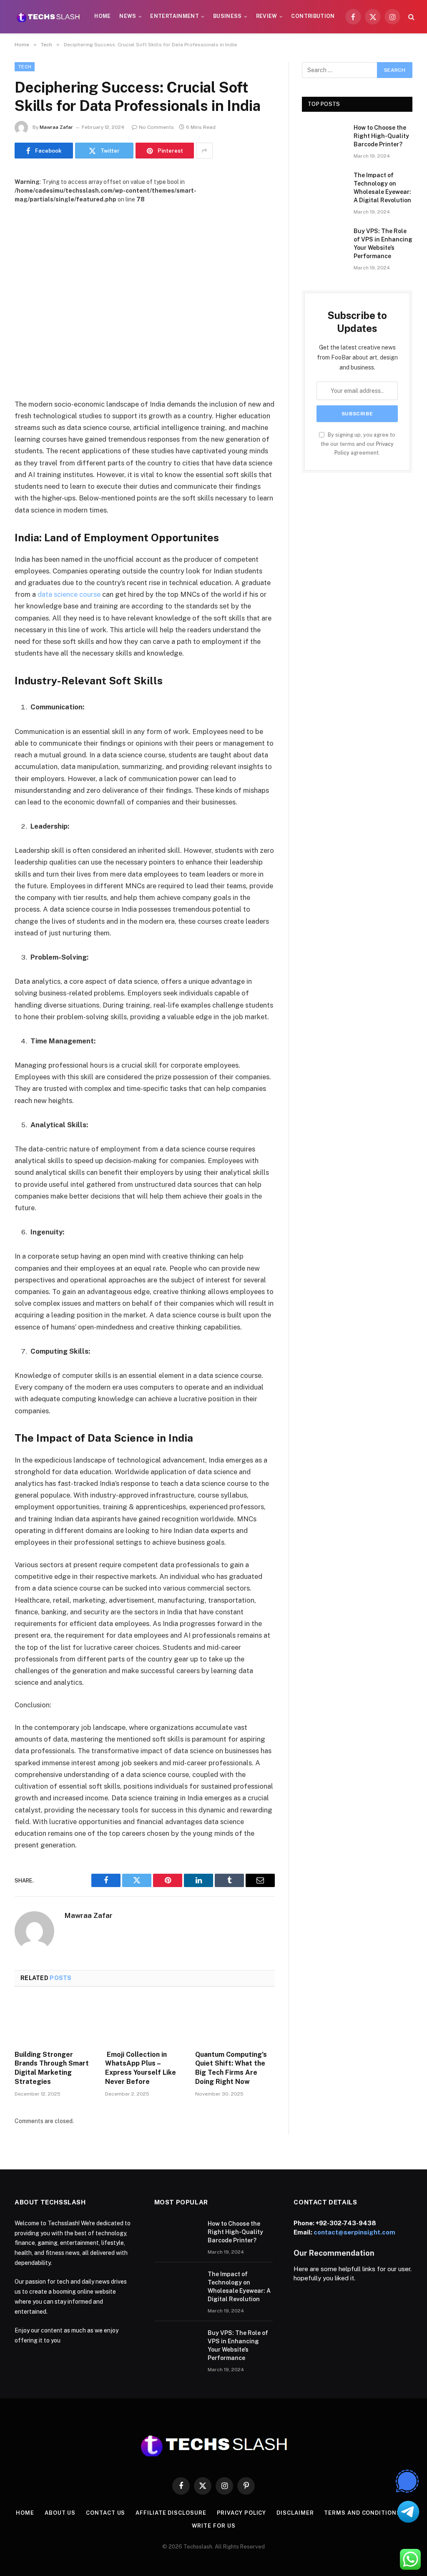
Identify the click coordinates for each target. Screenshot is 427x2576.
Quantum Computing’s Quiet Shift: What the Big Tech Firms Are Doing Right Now (231, 2068)
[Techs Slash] (48, 17)
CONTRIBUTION (313, 16)
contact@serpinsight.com (354, 2232)
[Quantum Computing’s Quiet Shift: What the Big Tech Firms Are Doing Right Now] (235, 2021)
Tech (25, 67)
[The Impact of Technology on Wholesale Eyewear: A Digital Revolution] (324, 185)
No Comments (156, 127)
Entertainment (175, 16)
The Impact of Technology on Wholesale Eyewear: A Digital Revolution (382, 188)
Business (227, 16)
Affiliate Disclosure (171, 2513)
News (128, 16)
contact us (105, 2513)
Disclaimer (295, 2513)
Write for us (214, 2526)
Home (102, 16)
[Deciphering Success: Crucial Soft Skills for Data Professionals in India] (145, 289)
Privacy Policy (242, 2513)
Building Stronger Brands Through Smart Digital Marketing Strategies (52, 2068)
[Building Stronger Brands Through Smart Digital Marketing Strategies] (54, 2021)
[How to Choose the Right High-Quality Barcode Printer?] (324, 138)
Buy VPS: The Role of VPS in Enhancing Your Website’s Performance (383, 244)
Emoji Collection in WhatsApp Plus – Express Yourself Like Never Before (141, 2068)
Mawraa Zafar (56, 127)
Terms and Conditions (362, 2513)
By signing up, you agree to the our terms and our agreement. (358, 444)
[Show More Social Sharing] (204, 151)
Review (267, 16)
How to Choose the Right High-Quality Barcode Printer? (381, 136)
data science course (69, 594)
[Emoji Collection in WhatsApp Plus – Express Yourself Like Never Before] (145, 2021)
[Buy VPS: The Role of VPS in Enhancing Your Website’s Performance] (324, 241)
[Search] (411, 17)
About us (60, 2513)
